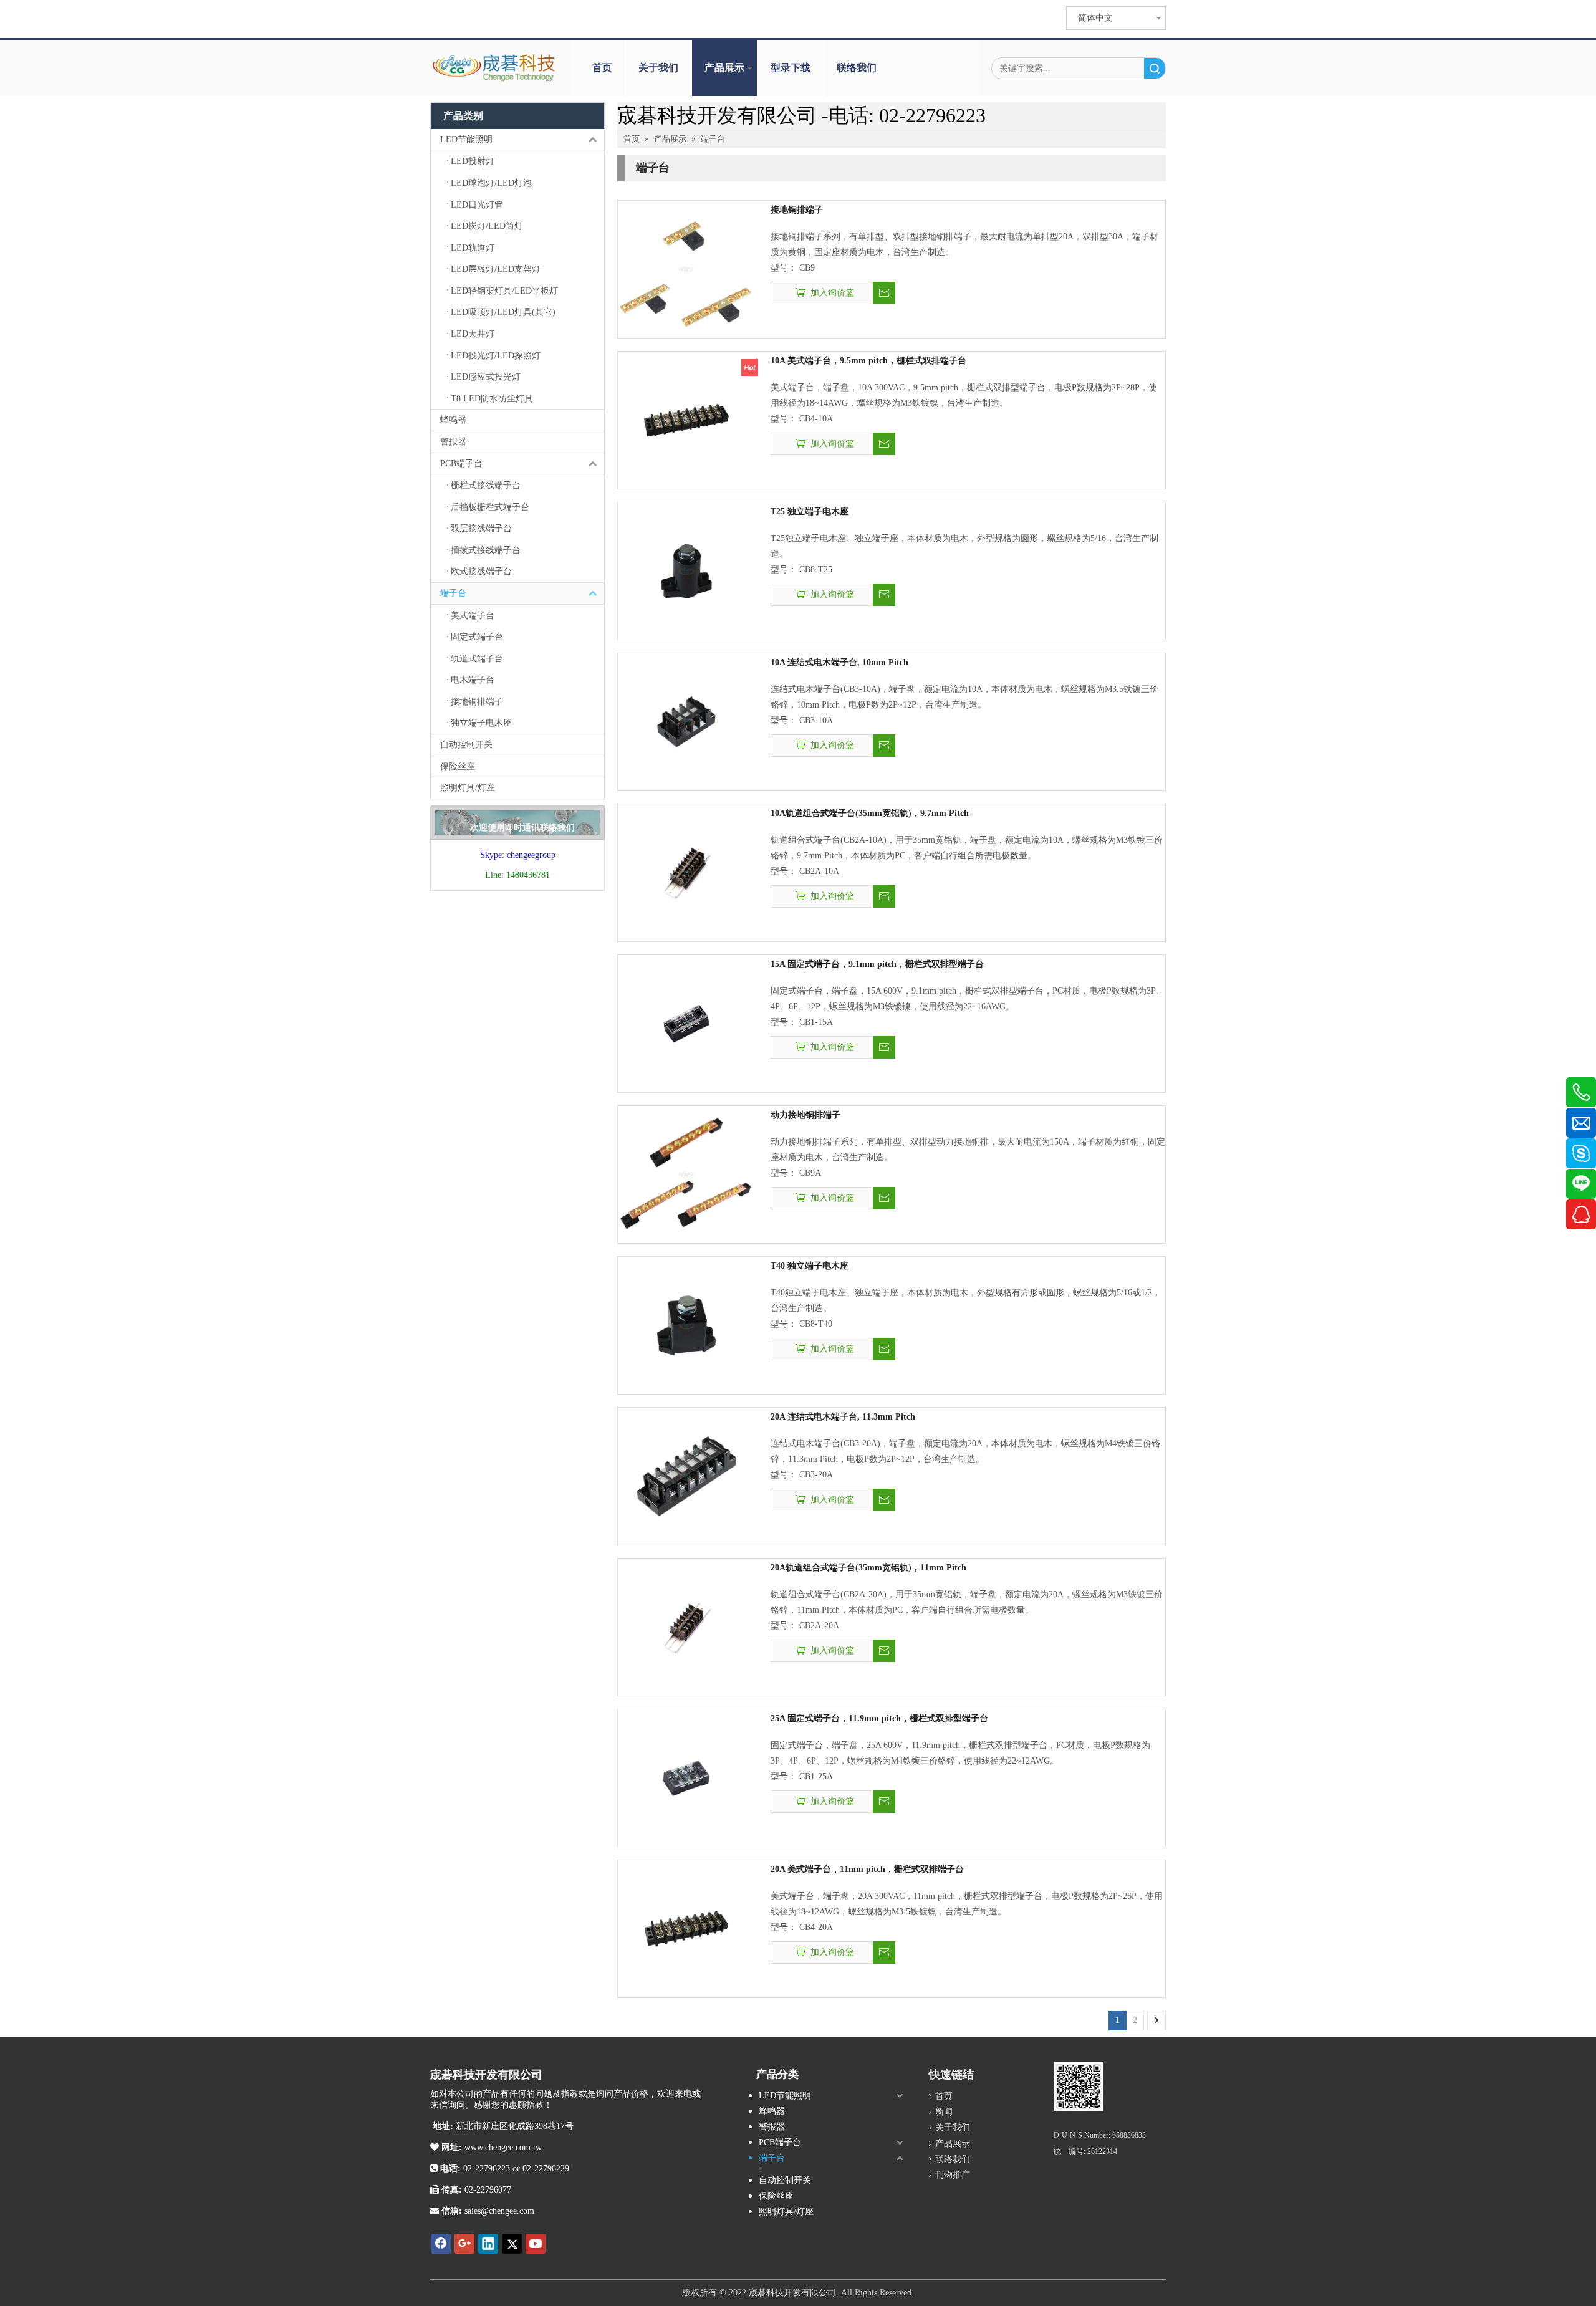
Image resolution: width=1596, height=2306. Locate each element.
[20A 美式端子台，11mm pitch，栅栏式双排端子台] (686, 1928)
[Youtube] (536, 2244)
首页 (602, 68)
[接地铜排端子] (686, 268)
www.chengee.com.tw (502, 2147)
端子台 (453, 593)
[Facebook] (441, 2244)
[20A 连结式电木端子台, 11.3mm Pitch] (686, 1475)
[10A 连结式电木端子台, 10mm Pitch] (686, 721)
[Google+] (464, 2244)
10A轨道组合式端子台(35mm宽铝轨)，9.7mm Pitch (870, 813)
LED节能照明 (466, 139)
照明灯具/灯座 (468, 788)
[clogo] (494, 68)
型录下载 (791, 68)
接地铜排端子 (797, 210)
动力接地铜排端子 (805, 1115)
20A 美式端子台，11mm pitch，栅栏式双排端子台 (867, 1869)
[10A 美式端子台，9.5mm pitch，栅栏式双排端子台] (686, 419)
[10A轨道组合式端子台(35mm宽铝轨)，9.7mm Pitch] (686, 872)
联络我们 (857, 68)
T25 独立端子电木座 (810, 512)
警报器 (453, 442)
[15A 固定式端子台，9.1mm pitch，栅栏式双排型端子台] (686, 1023)
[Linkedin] (488, 2244)
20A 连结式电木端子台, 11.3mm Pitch (843, 1417)
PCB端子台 (461, 464)
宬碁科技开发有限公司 (792, 2293)
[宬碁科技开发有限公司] (1079, 2087)
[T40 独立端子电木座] (686, 1324)
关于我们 (658, 68)
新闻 (944, 2112)
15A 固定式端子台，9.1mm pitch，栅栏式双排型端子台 (877, 964)
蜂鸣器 (453, 420)
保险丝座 (458, 766)
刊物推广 (953, 2175)
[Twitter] (512, 2244)
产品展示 (724, 68)
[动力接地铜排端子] (686, 1174)
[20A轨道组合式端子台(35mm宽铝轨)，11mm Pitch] (686, 1626)
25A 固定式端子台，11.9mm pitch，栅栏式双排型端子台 (879, 1718)
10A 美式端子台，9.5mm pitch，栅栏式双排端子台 (868, 361)
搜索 (1155, 68)
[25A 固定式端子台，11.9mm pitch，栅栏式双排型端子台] (686, 1777)
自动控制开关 (466, 745)
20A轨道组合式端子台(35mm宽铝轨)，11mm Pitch (868, 1568)
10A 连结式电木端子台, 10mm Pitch (839, 662)
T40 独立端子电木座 (810, 1266)
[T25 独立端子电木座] (686, 570)
